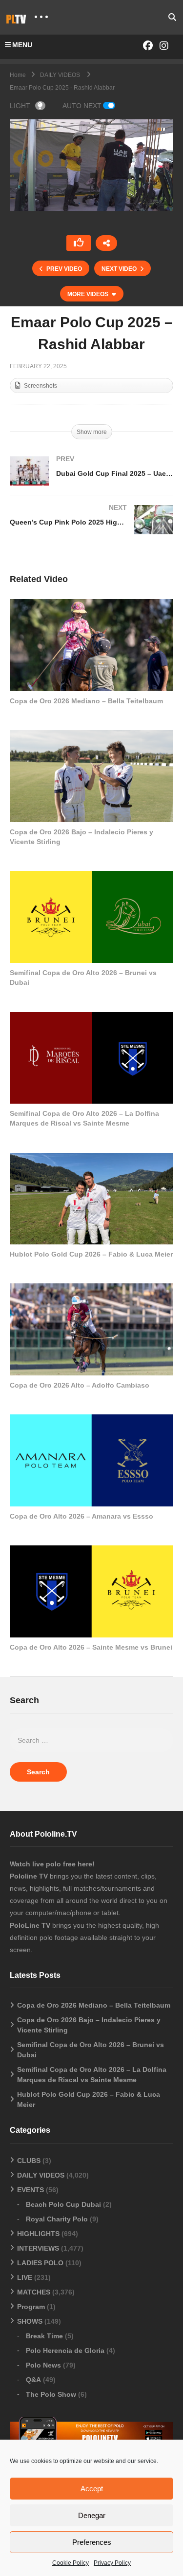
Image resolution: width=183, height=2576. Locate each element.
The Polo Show (51, 2394)
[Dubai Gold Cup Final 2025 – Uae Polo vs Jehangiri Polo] (91, 481)
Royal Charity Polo (57, 2219)
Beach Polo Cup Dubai (63, 2204)
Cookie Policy (71, 2563)
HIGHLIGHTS (38, 2234)
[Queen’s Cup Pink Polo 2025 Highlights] (91, 529)
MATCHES (34, 2292)
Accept (92, 2489)
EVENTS (30, 2190)
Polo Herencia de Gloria (65, 2350)
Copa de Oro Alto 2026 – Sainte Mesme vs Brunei (91, 1647)
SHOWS (30, 2321)
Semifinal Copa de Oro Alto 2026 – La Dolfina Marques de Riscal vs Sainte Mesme (92, 2075)
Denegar (92, 2515)
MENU (22, 45)
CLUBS (29, 2161)
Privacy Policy (112, 2563)
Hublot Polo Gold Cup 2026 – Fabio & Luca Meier (91, 1254)
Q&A (33, 2380)
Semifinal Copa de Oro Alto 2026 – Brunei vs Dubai (91, 2050)
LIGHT (20, 106)
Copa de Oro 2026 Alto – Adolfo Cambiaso (80, 1385)
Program (31, 2307)
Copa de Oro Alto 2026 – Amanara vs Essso (81, 1516)
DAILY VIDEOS (41, 2175)
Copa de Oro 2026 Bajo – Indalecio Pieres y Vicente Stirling (89, 2025)
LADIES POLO (40, 2263)
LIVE (25, 2277)
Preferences (92, 2542)
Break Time (44, 2336)
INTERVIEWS (38, 2248)
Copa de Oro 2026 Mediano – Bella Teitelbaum (86, 701)
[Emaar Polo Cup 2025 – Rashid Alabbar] (91, 645)
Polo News (43, 2365)
